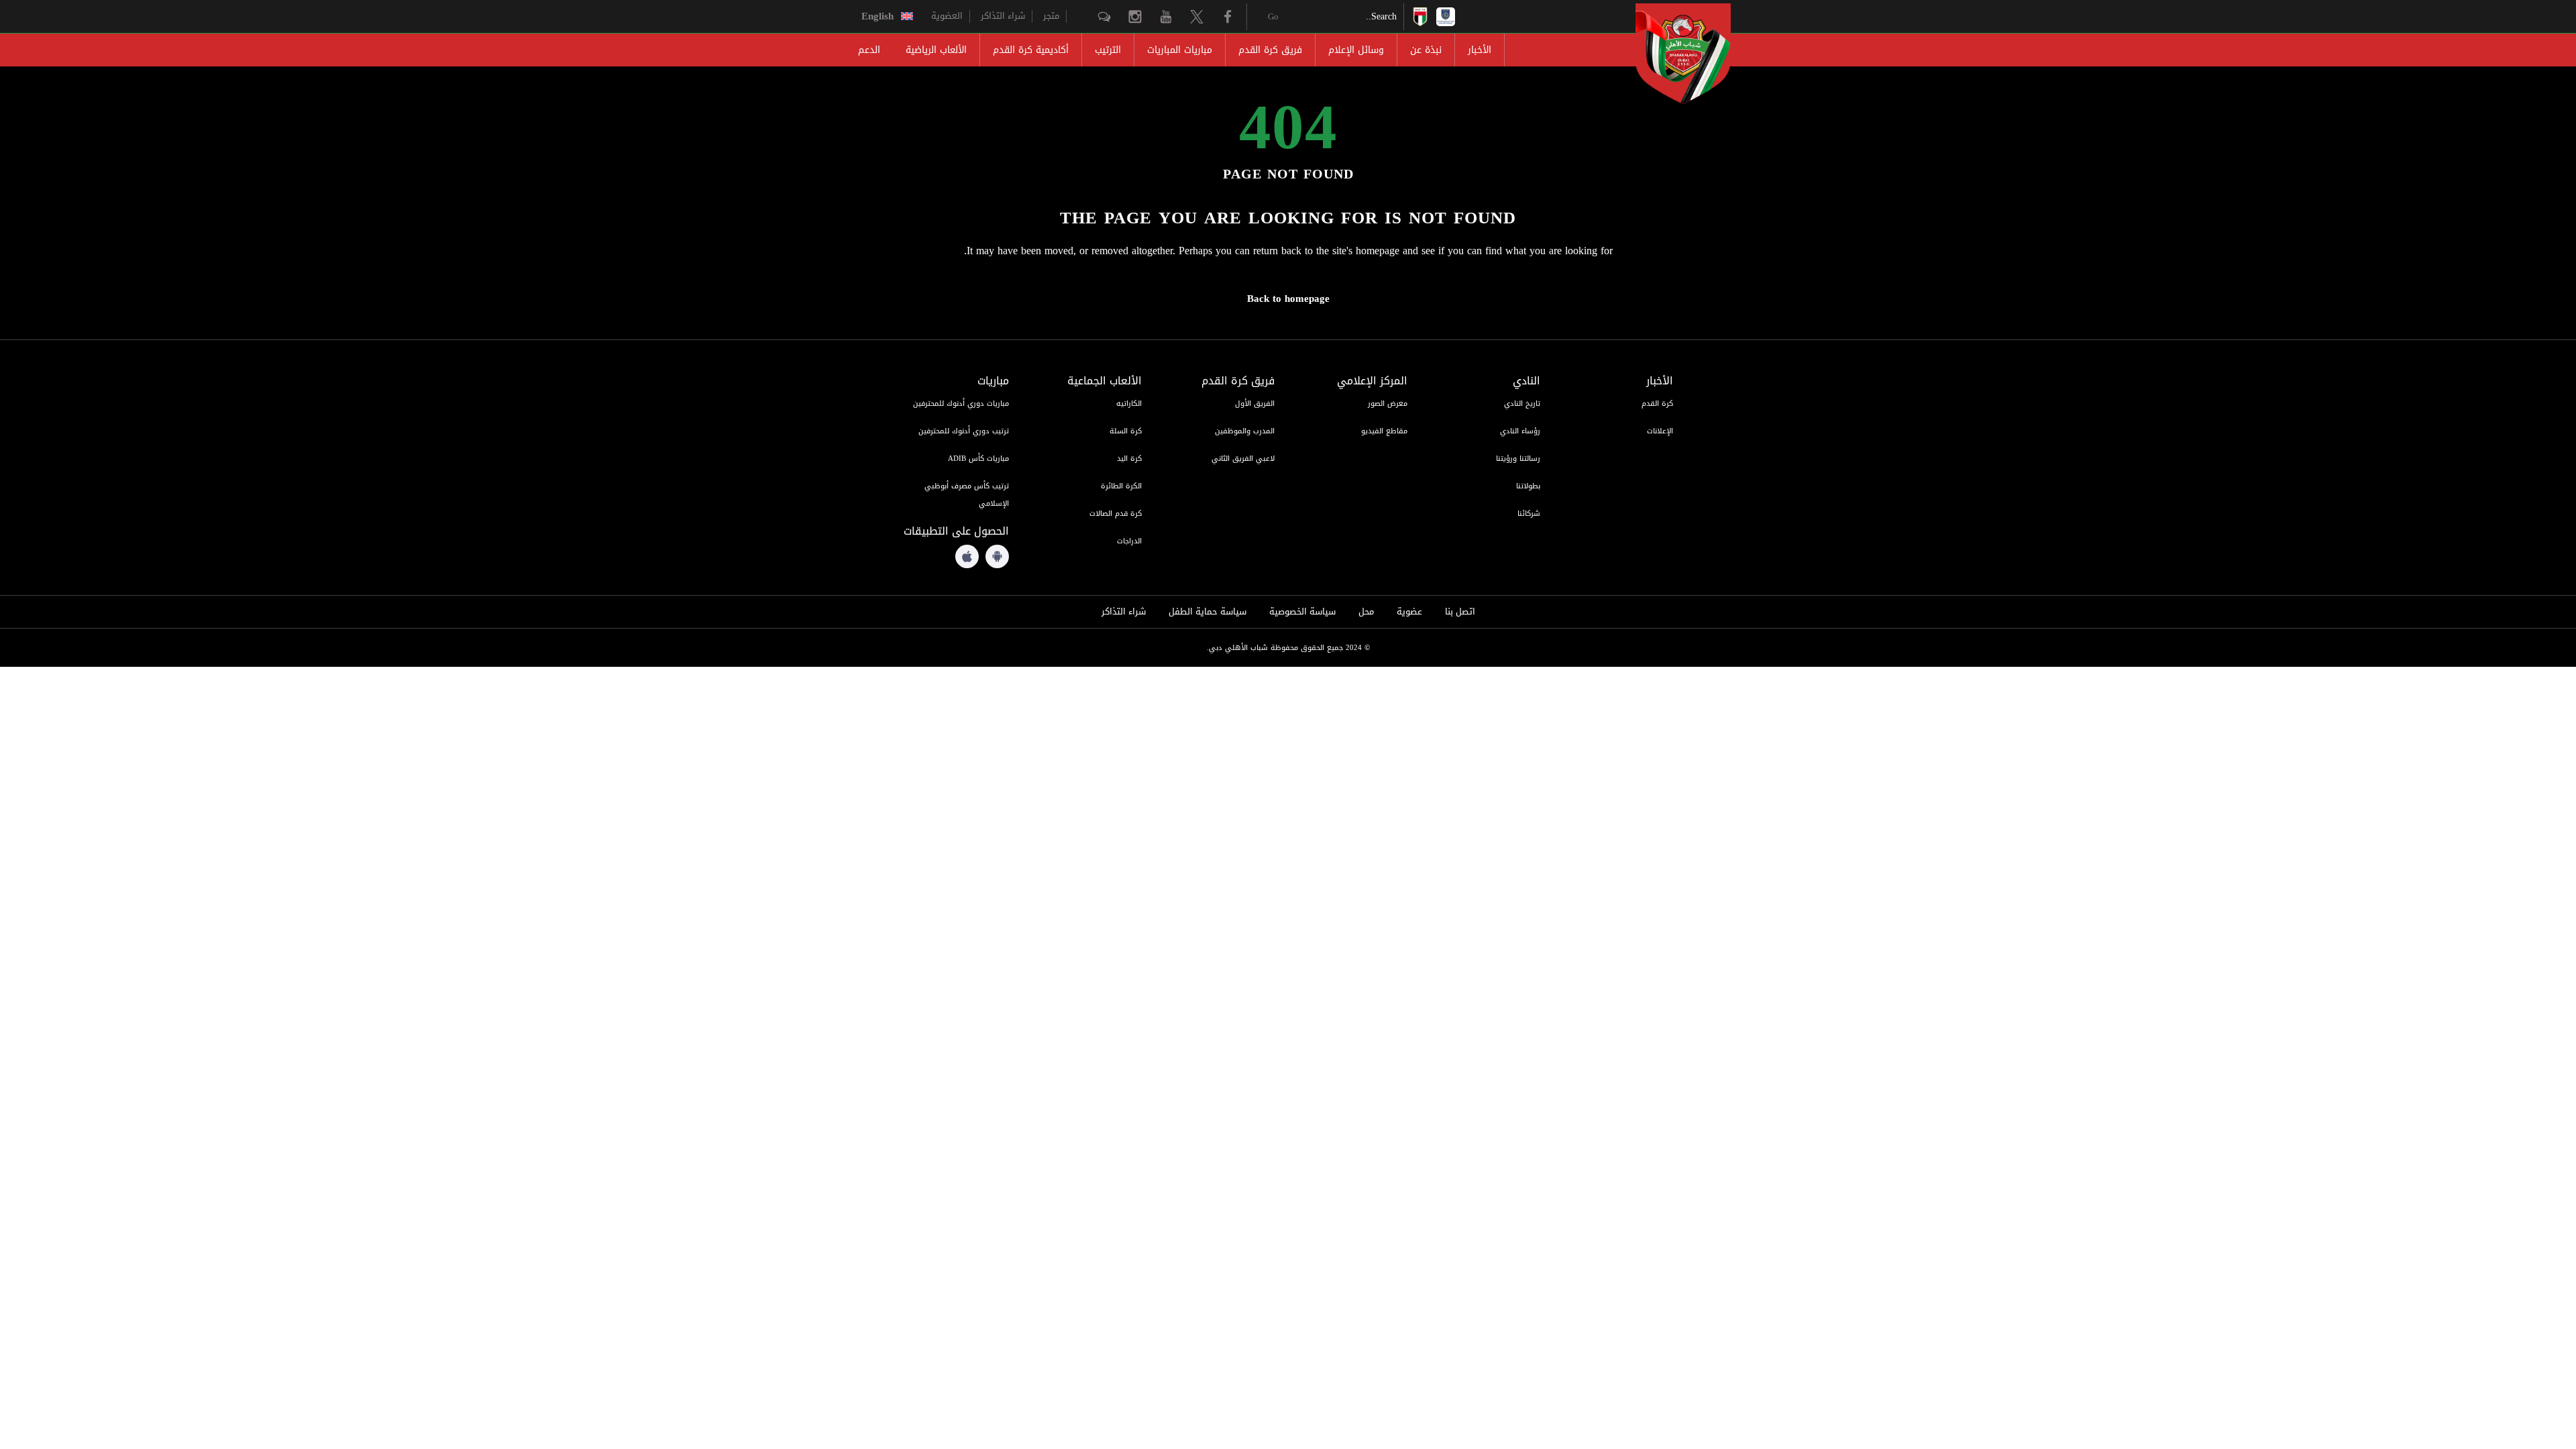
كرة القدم (1657, 404)
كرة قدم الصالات (1116, 514)
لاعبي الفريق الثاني (1243, 459)
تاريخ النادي (1522, 404)
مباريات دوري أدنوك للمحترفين (961, 404)
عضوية (1409, 612)
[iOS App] (967, 556)
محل (1366, 612)
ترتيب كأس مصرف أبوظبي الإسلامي (967, 495)
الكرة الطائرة (1121, 486)
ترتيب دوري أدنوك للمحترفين (964, 431)
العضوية (947, 16)
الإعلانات (1660, 431)
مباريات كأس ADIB (978, 459)
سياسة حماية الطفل (1207, 612)
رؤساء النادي (1520, 431)
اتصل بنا (1460, 612)
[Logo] (1671, 54)
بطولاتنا (1528, 486)
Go (1273, 16)
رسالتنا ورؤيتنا (1518, 459)
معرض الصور (1388, 404)
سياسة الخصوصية (1302, 612)
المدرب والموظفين (1245, 431)
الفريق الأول (1255, 404)
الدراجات (1129, 541)
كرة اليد (1129, 459)
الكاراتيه (1129, 404)
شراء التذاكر (1003, 16)
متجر (1051, 16)
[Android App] (997, 556)
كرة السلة (1126, 431)
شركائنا (1529, 514)
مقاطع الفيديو (1384, 431)
